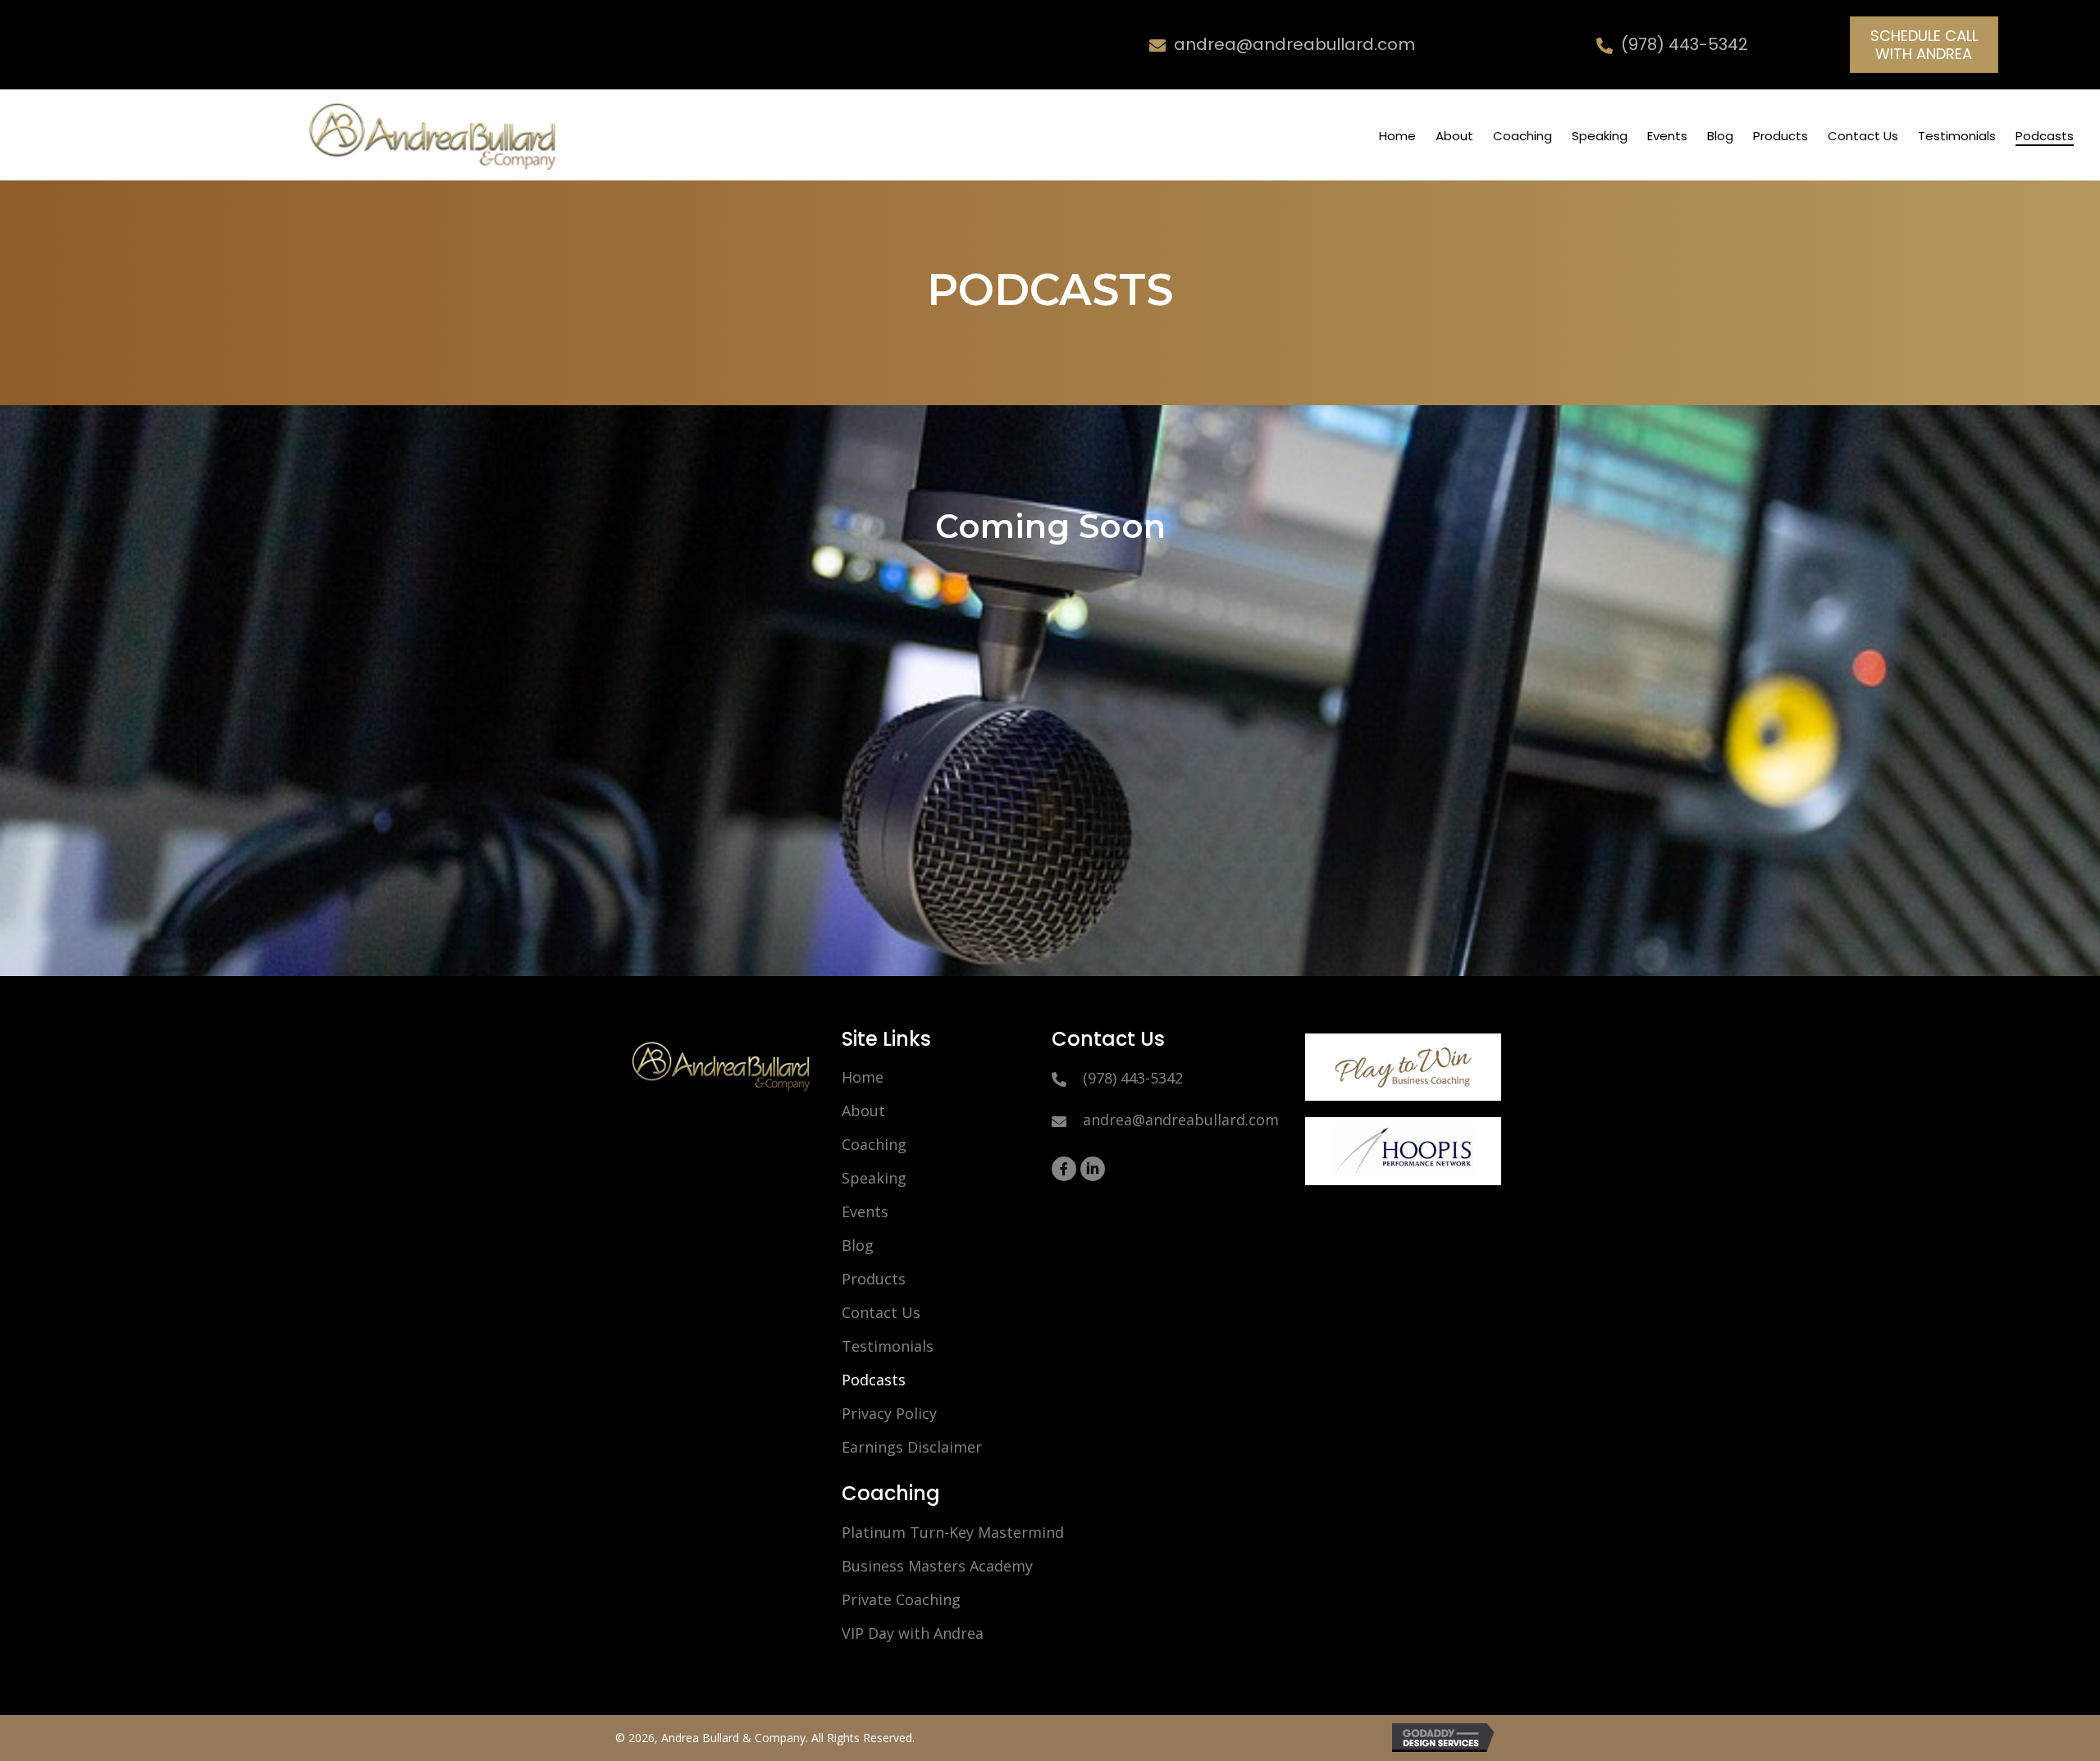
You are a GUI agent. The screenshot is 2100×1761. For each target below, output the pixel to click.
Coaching (874, 1144)
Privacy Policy (889, 1413)
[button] (1924, 45)
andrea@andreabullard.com (1294, 44)
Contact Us (881, 1312)
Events (865, 1211)
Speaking (874, 1178)
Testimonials (888, 1346)
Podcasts (874, 1380)
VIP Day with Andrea (913, 1633)
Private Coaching (901, 1599)
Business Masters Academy (937, 1566)
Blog (858, 1245)
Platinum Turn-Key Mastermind (953, 1532)
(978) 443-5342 (1685, 44)
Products (874, 1279)
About (863, 1111)
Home (863, 1077)
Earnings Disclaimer (912, 1447)
